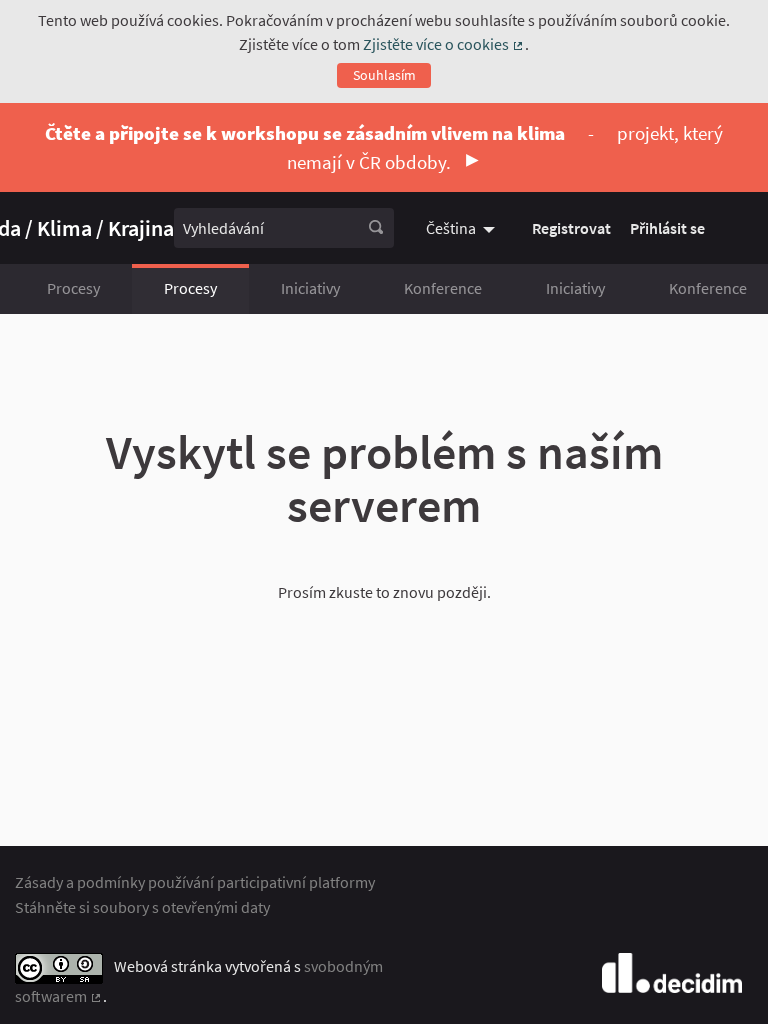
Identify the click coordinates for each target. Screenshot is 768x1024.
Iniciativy (310, 288)
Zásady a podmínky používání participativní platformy (195, 882)
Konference (443, 288)
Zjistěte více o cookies (444, 44)
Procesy (73, 288)
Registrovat (571, 228)
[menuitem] (463, 228)
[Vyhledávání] (376, 228)
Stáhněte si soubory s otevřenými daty (142, 907)
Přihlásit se (667, 228)
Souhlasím (384, 75)
